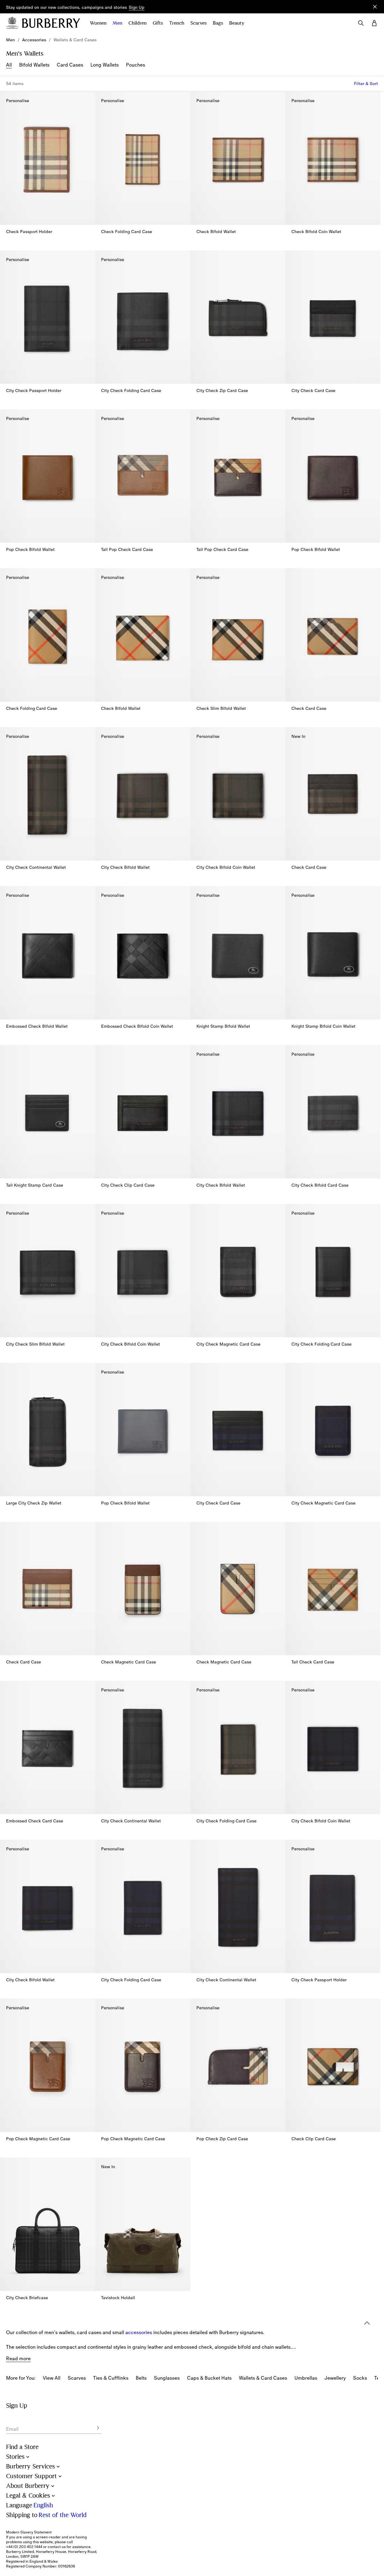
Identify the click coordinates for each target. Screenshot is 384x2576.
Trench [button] (177, 23)
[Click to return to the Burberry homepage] (51, 23)
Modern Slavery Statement (29, 2532)
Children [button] (138, 23)
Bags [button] (218, 23)
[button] (137, 8)
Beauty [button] (237, 23)
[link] (10, 40)
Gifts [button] (158, 23)
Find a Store (22, 2447)
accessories (139, 2332)
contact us (57, 2547)
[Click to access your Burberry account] (374, 23)
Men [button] (117, 23)
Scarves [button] (199, 23)
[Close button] (375, 7)
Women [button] (98, 23)
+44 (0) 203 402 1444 (24, 2547)
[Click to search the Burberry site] (361, 23)
